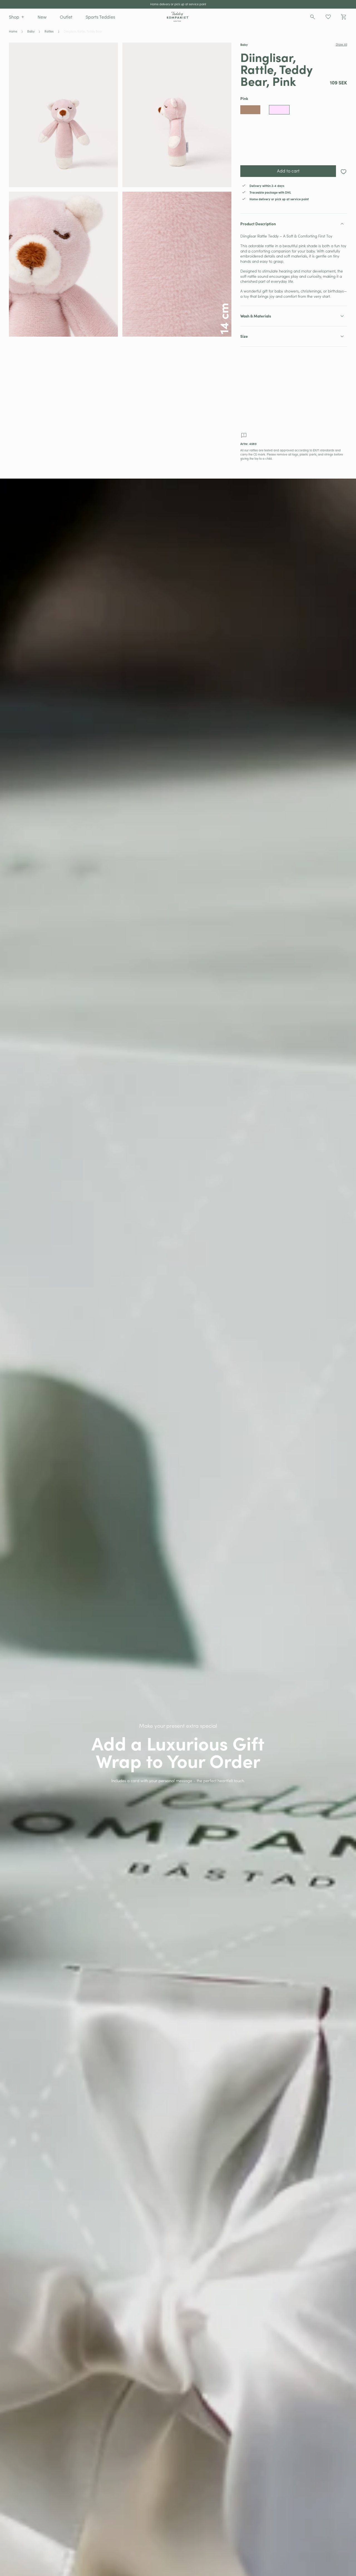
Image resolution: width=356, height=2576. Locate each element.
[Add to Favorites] (343, 172)
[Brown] (250, 110)
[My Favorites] (328, 17)
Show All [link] (341, 44)
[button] (17, 17)
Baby (31, 31)
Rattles (49, 31)
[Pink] (279, 110)
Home (13, 31)
